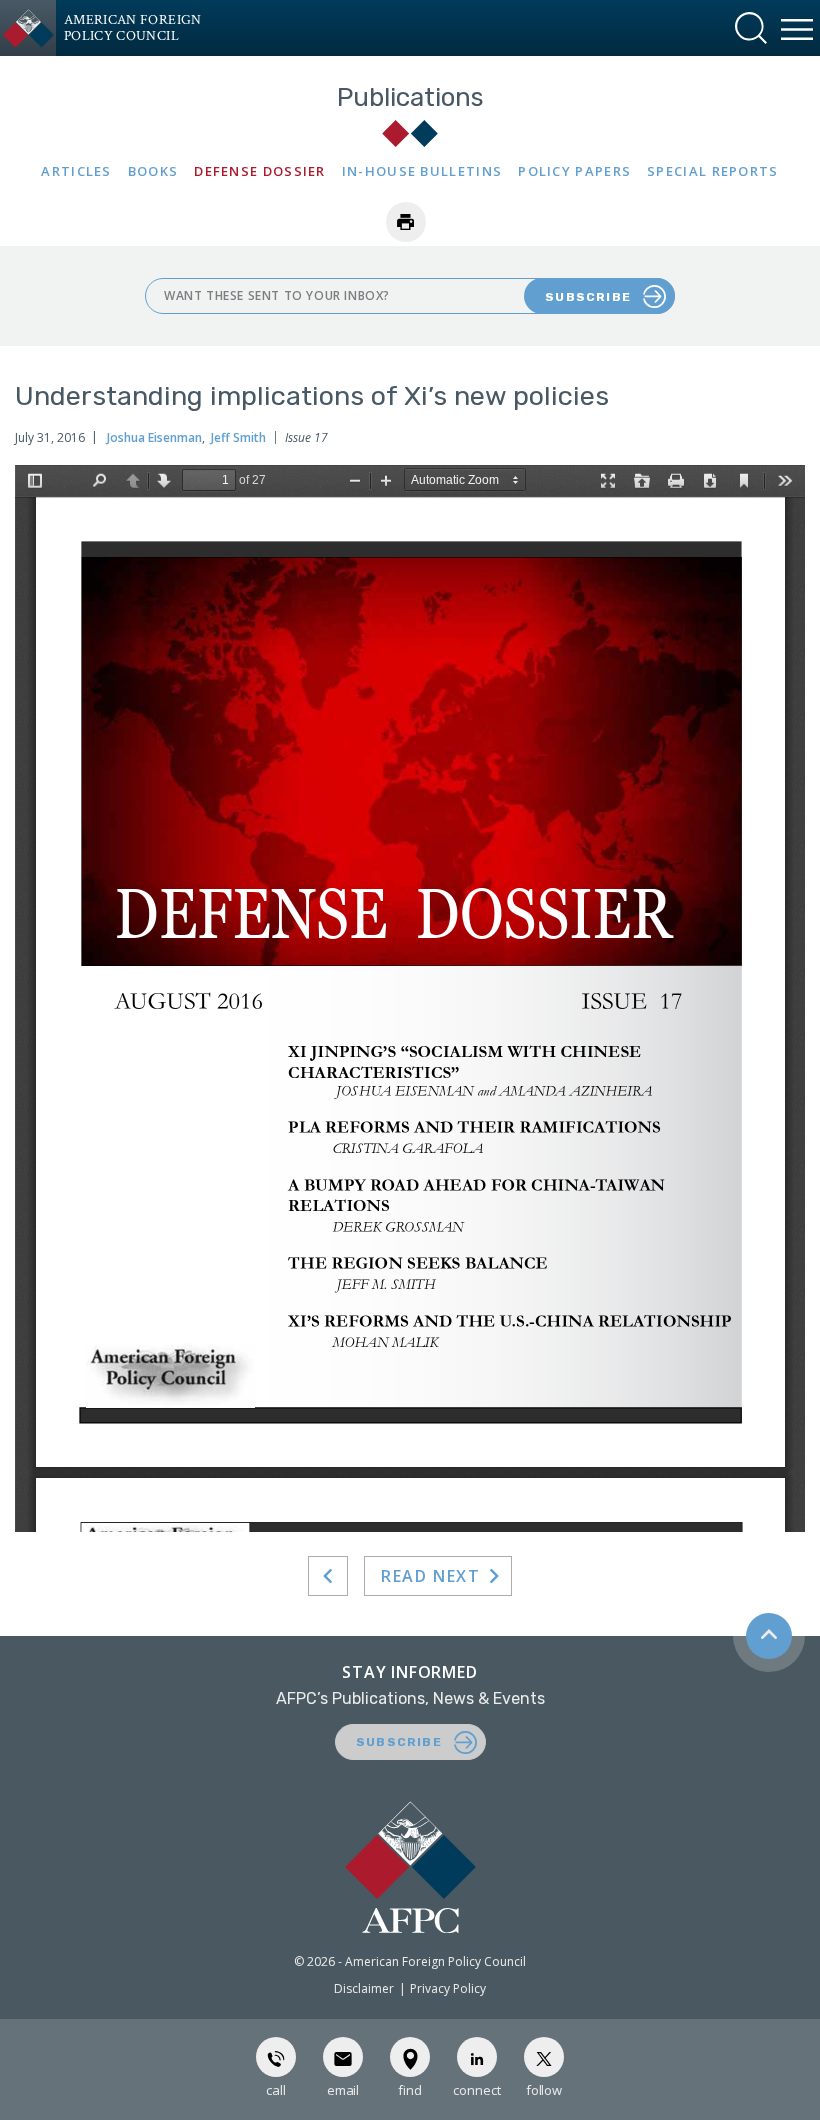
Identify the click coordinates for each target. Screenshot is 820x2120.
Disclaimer (364, 1988)
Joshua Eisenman (154, 437)
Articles (76, 171)
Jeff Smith (238, 437)
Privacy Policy (448, 1988)
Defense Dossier (260, 171)
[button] (751, 28)
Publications (410, 97)
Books (153, 171)
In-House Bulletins (422, 171)
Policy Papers (574, 171)
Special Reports (713, 171)
